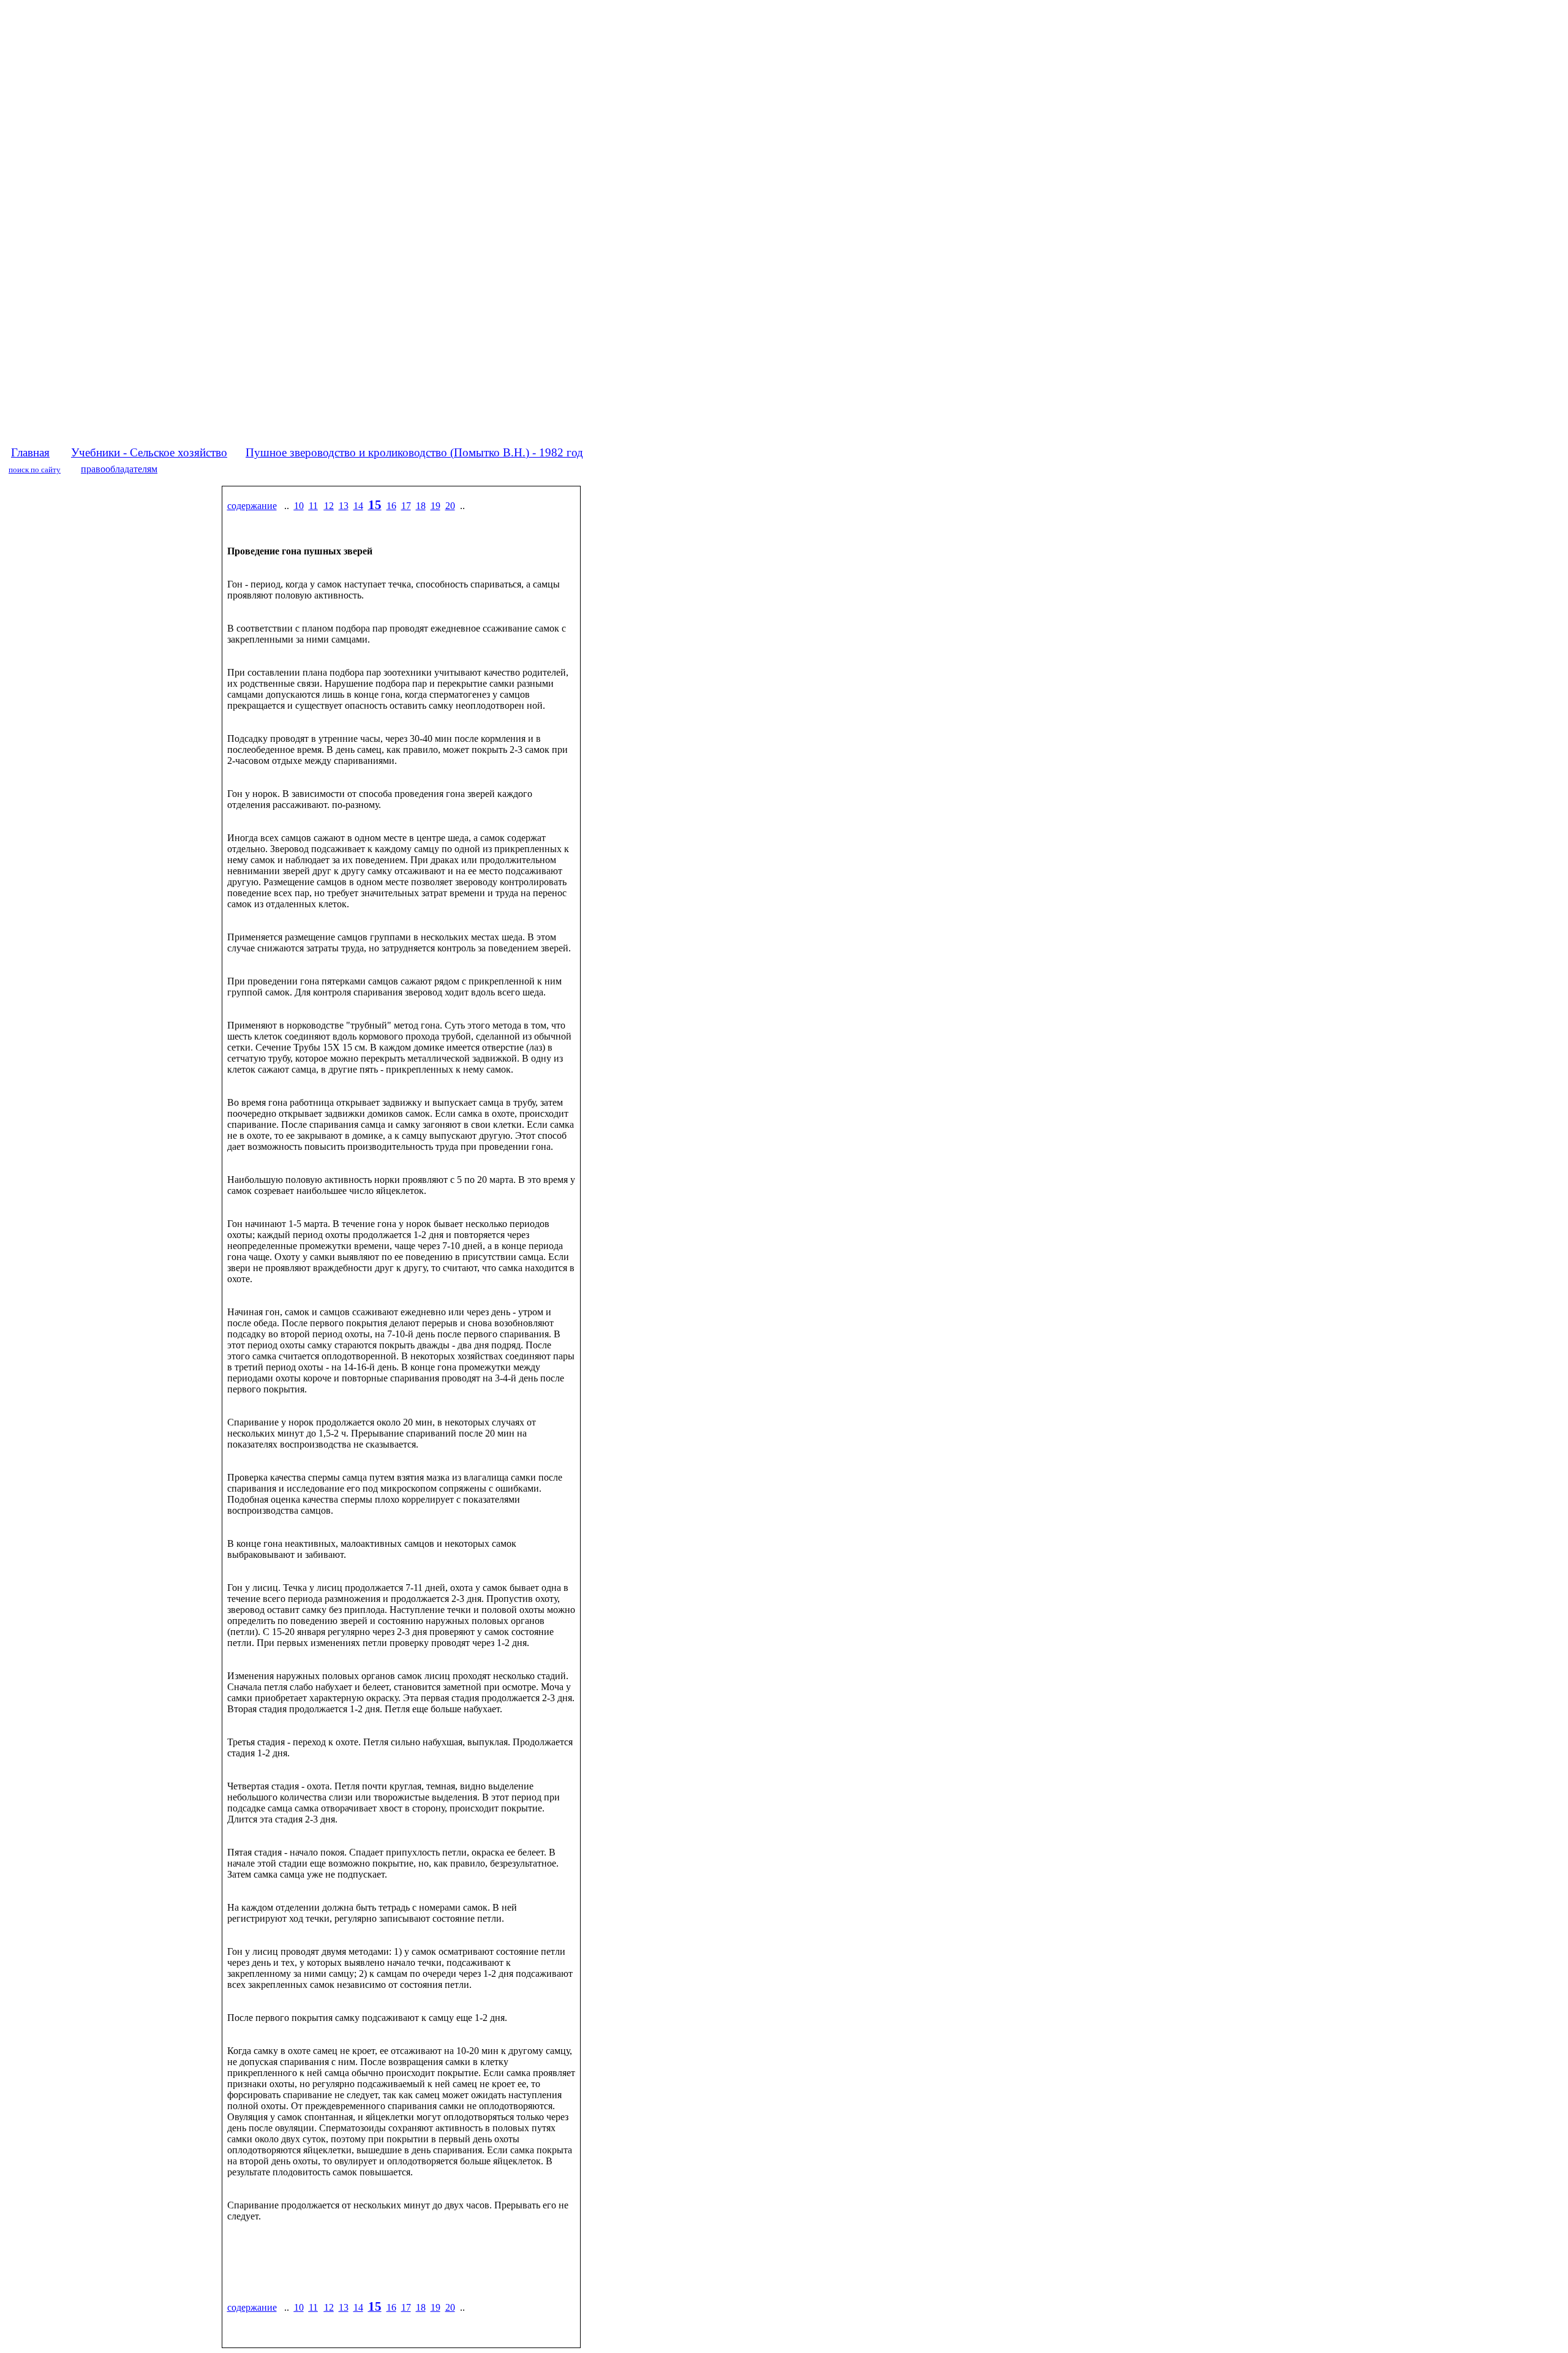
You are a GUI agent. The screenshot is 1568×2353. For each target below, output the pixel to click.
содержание (252, 506)
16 (391, 506)
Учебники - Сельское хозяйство (149, 452)
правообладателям (119, 469)
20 (450, 506)
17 (406, 506)
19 (435, 506)
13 (344, 506)
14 (358, 506)
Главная (30, 452)
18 (421, 506)
